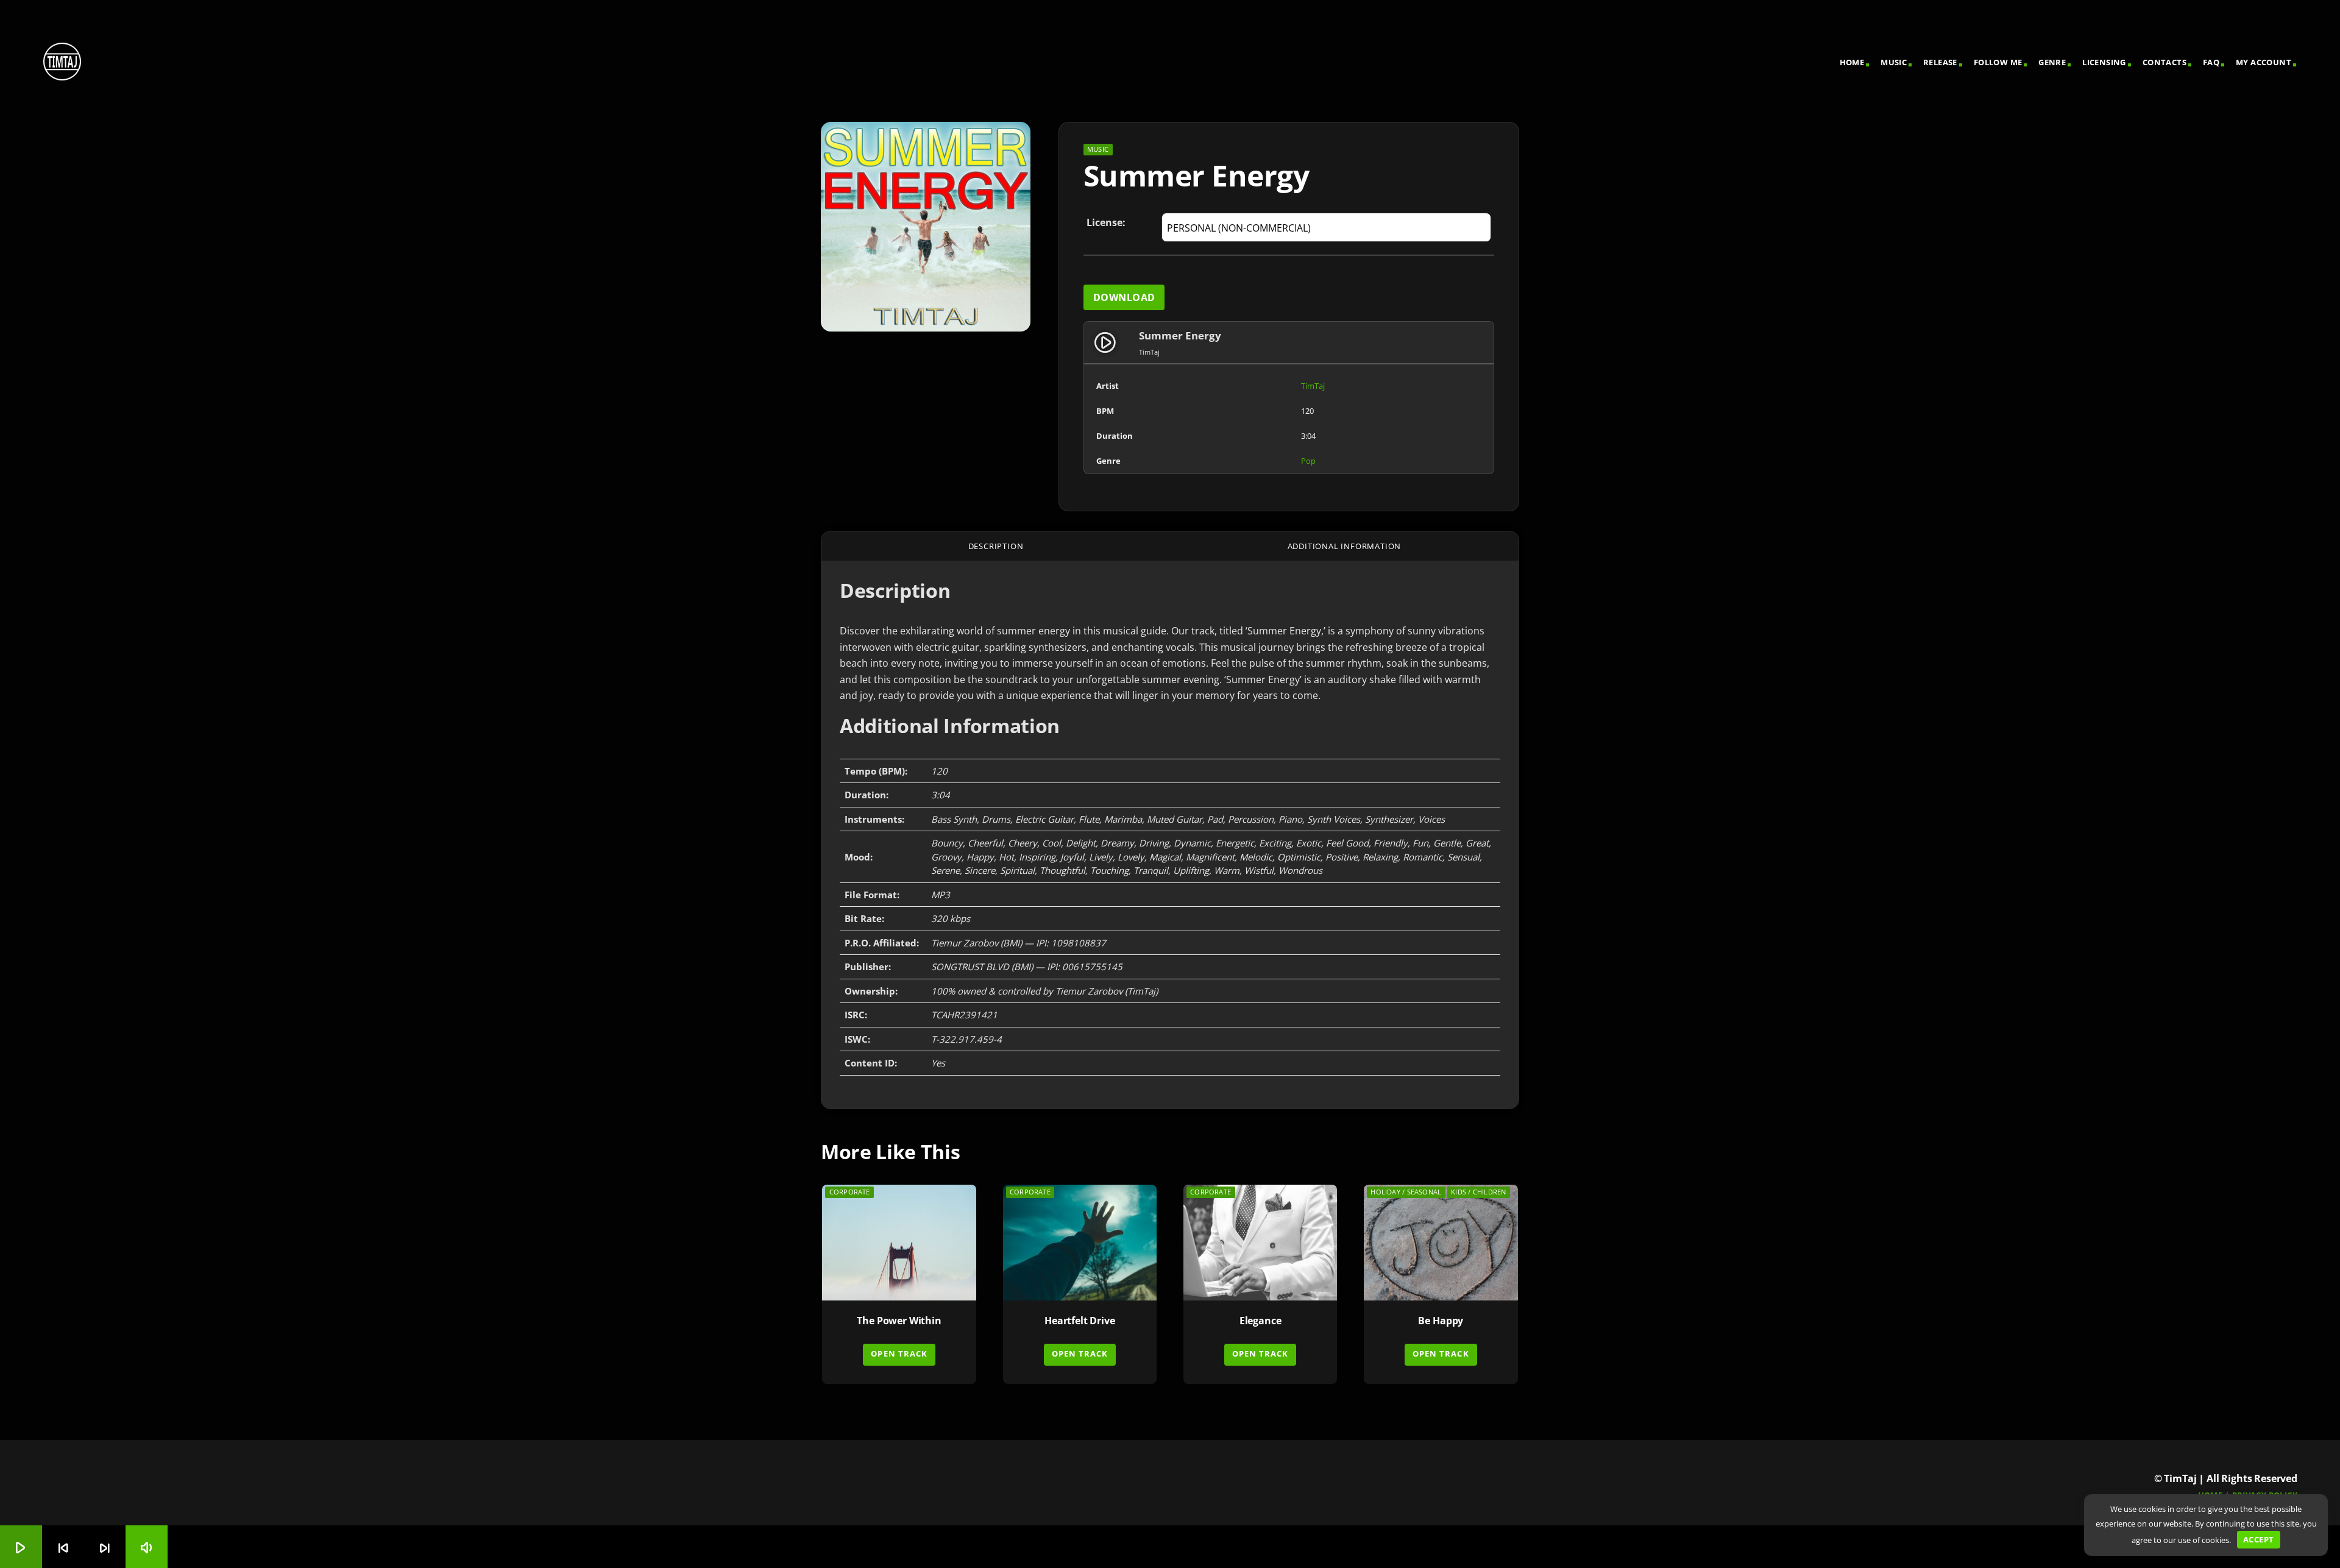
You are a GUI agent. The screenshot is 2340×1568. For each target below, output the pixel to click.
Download (1124, 297)
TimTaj (1313, 386)
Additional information (1345, 546)
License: (1106, 222)
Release (1940, 62)
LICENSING (2104, 62)
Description (996, 546)
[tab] (996, 546)
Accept (2258, 1539)
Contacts (2164, 62)
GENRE (2052, 62)
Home (1852, 62)
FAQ (2211, 62)
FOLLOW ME (1998, 62)
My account (2264, 62)
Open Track (899, 1353)
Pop (1308, 461)
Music (1894, 62)
